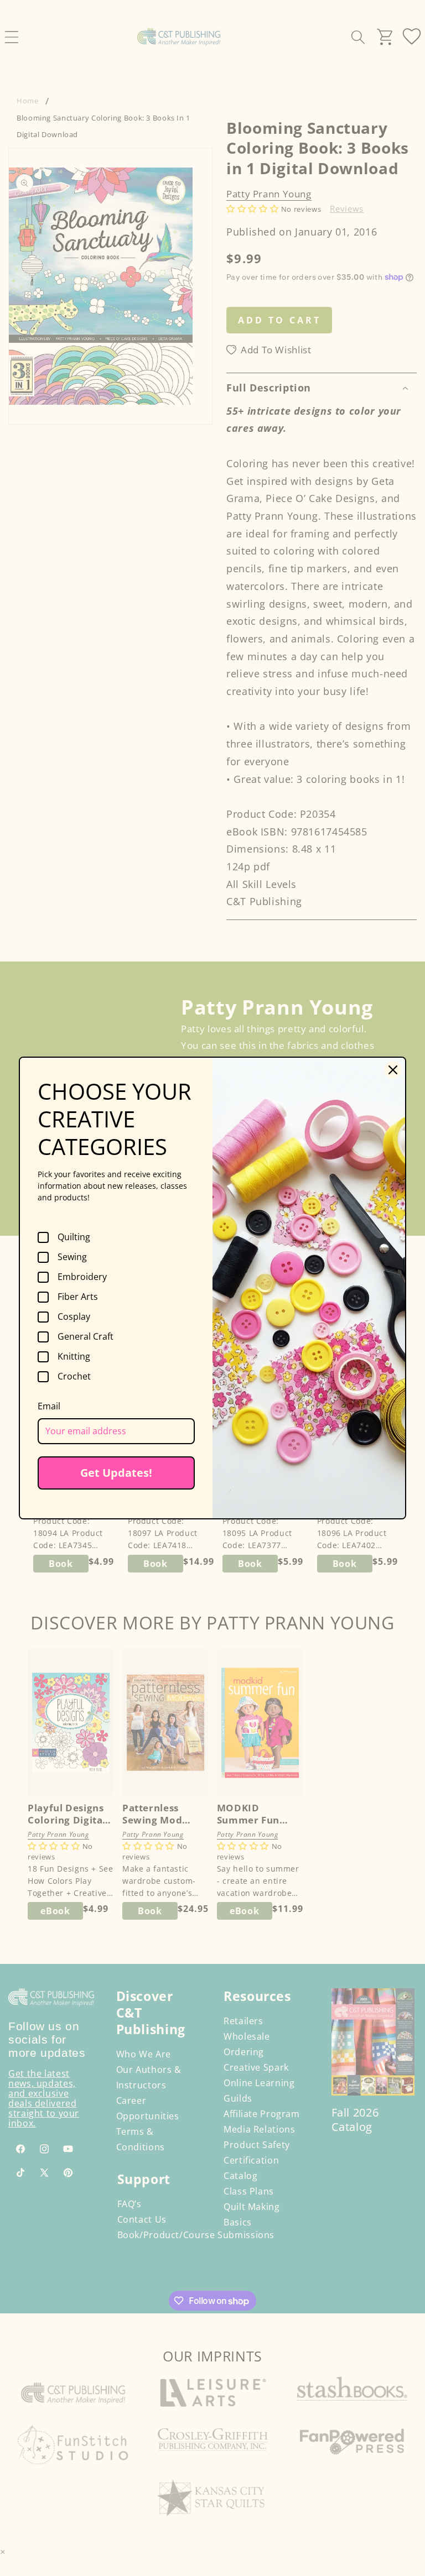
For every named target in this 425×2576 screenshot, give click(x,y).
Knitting (74, 1357)
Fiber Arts (78, 1297)
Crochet (74, 1377)
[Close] (393, 1070)
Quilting (74, 1237)
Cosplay (74, 1317)
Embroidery (82, 1277)
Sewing (72, 1257)
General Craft (85, 1337)
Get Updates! (116, 1473)
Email (49, 1406)
